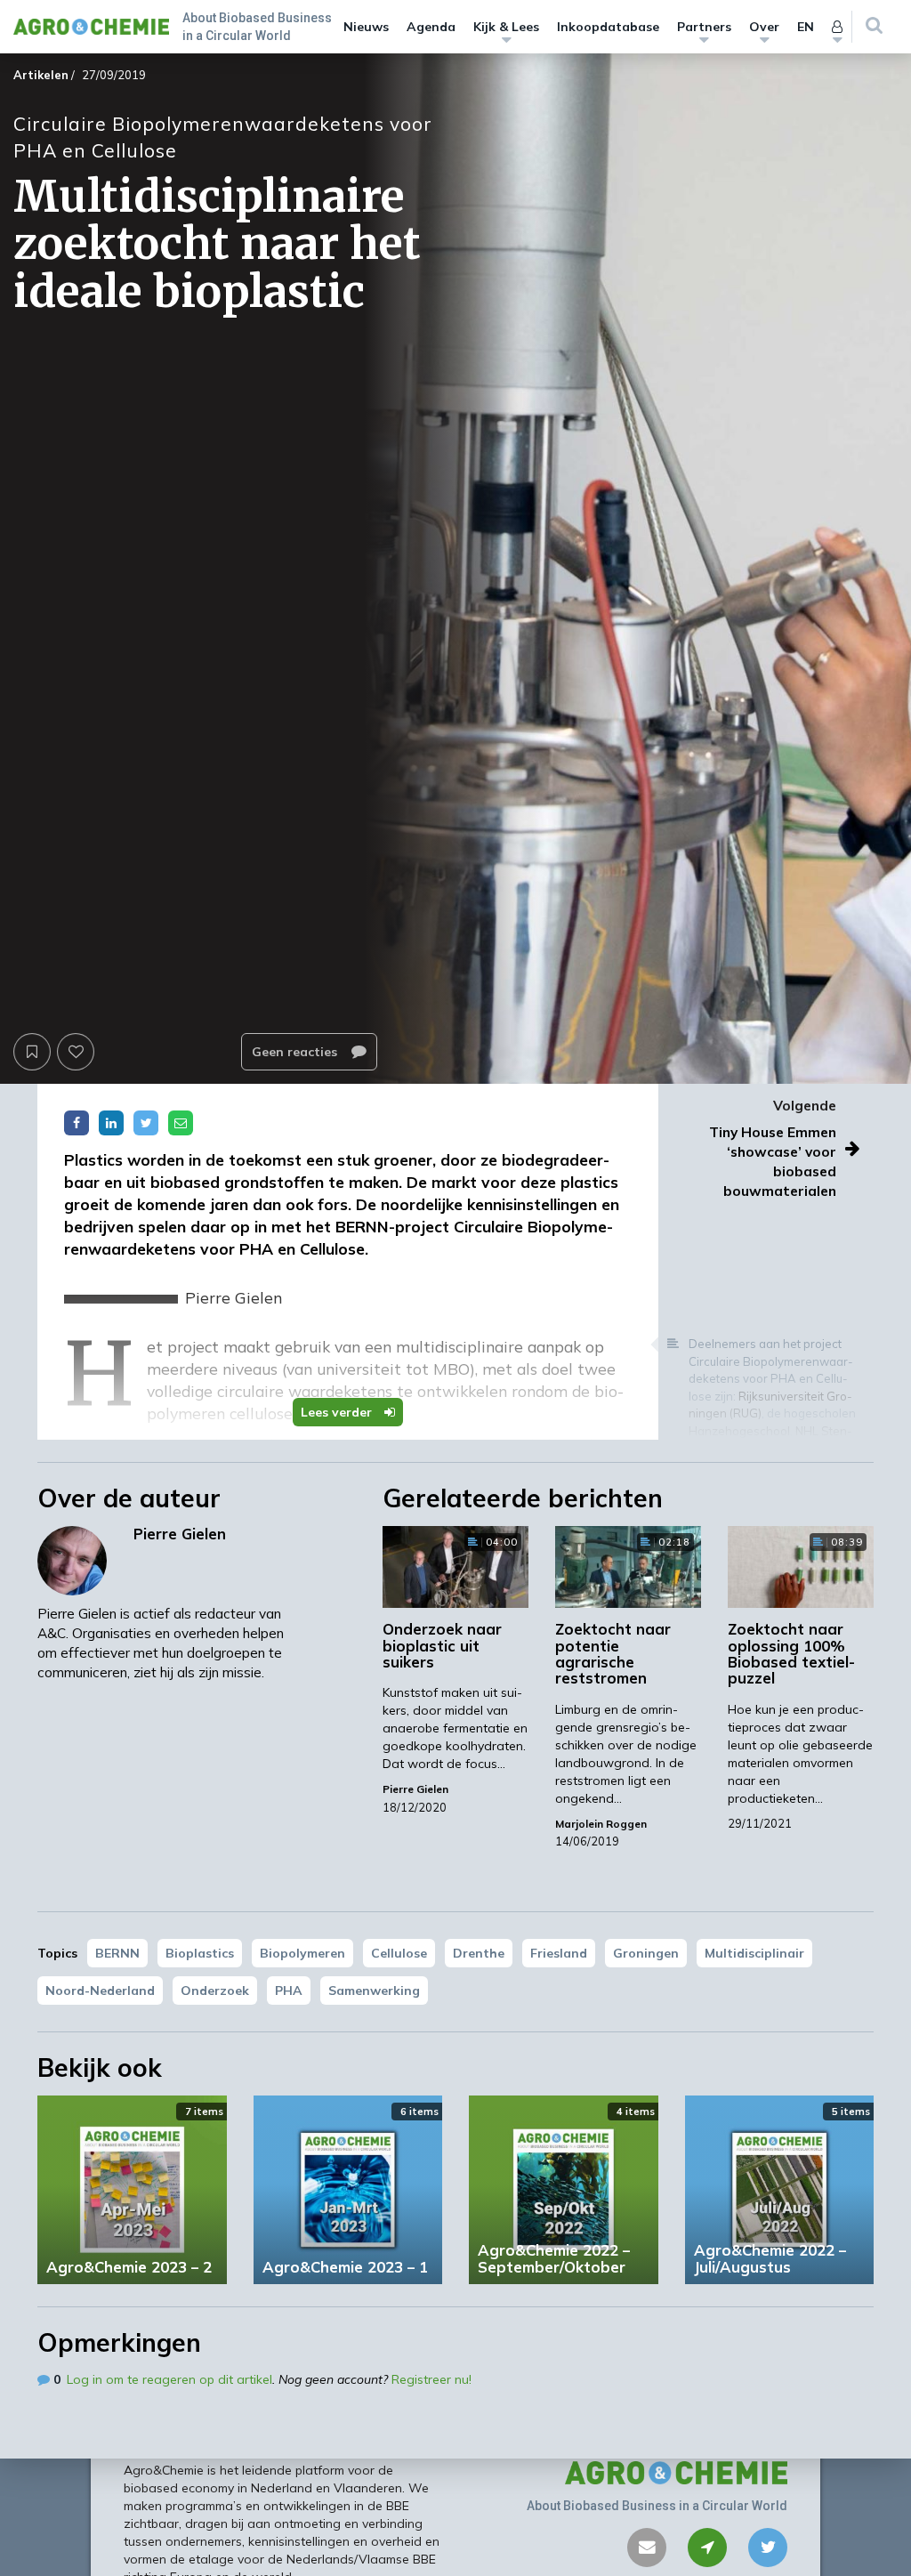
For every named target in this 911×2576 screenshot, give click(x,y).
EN (806, 27)
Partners (704, 27)
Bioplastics (200, 1953)
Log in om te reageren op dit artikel (169, 2379)
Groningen (646, 1953)
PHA (289, 1991)
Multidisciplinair (754, 1953)
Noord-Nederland (100, 1991)
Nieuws (366, 27)
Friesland (559, 1953)
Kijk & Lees (506, 27)
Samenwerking (374, 1991)
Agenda (431, 27)
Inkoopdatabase (608, 27)
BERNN (117, 1953)
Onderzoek (215, 1991)
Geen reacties (296, 1052)
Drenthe (479, 1953)
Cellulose (399, 1953)
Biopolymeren (302, 1953)
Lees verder (338, 1412)
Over (764, 27)
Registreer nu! (431, 2379)
